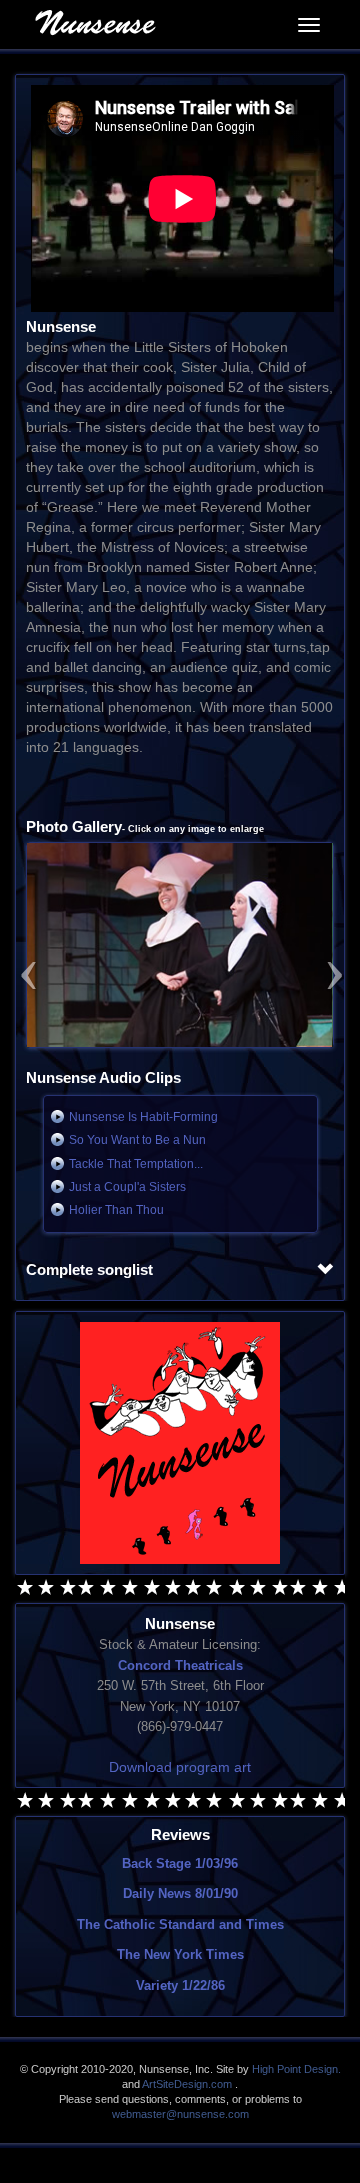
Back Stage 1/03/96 (180, 1863)
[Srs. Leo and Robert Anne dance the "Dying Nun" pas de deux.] (180, 945)
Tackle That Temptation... (136, 1164)
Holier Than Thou (116, 1210)
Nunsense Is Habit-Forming (143, 1117)
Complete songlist (89, 1270)
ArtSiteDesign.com (187, 2084)
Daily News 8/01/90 (180, 1893)
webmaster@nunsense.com (180, 2114)
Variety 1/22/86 (180, 1985)
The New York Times (180, 1954)
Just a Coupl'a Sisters (127, 1187)
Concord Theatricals (180, 1665)
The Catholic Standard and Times (180, 1924)
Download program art (180, 1767)
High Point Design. (296, 2069)
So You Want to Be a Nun (137, 1140)
